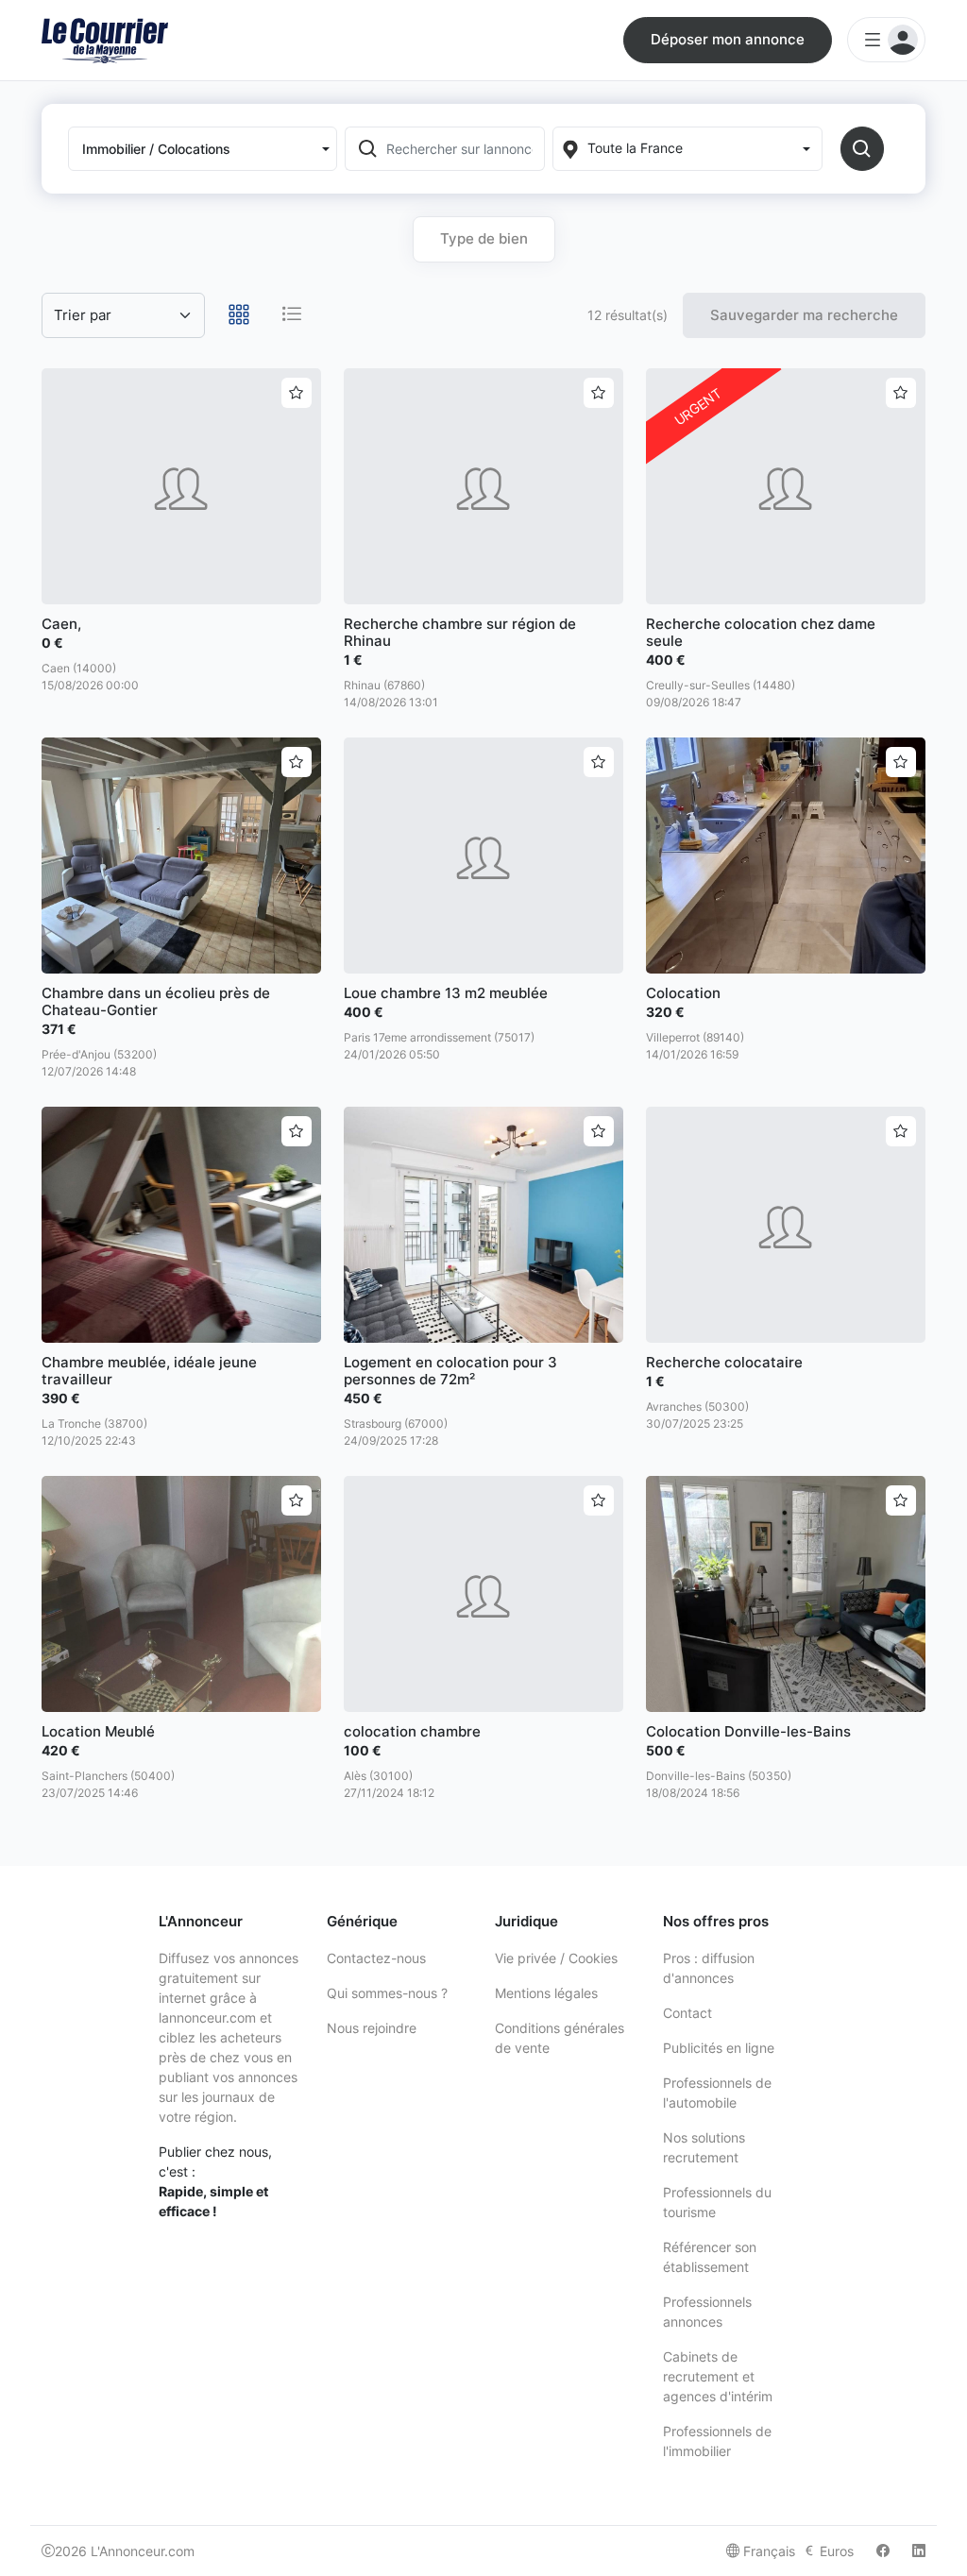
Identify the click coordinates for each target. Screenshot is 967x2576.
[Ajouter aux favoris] (297, 393)
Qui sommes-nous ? (387, 1993)
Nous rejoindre (372, 2028)
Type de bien (484, 238)
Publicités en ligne (719, 2048)
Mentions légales (546, 1993)
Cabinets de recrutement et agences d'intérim (718, 2376)
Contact (687, 2013)
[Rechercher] (862, 149)
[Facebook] (883, 2551)
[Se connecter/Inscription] (886, 40)
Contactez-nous (376, 1958)
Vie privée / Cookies (556, 1958)
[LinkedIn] (919, 2551)
